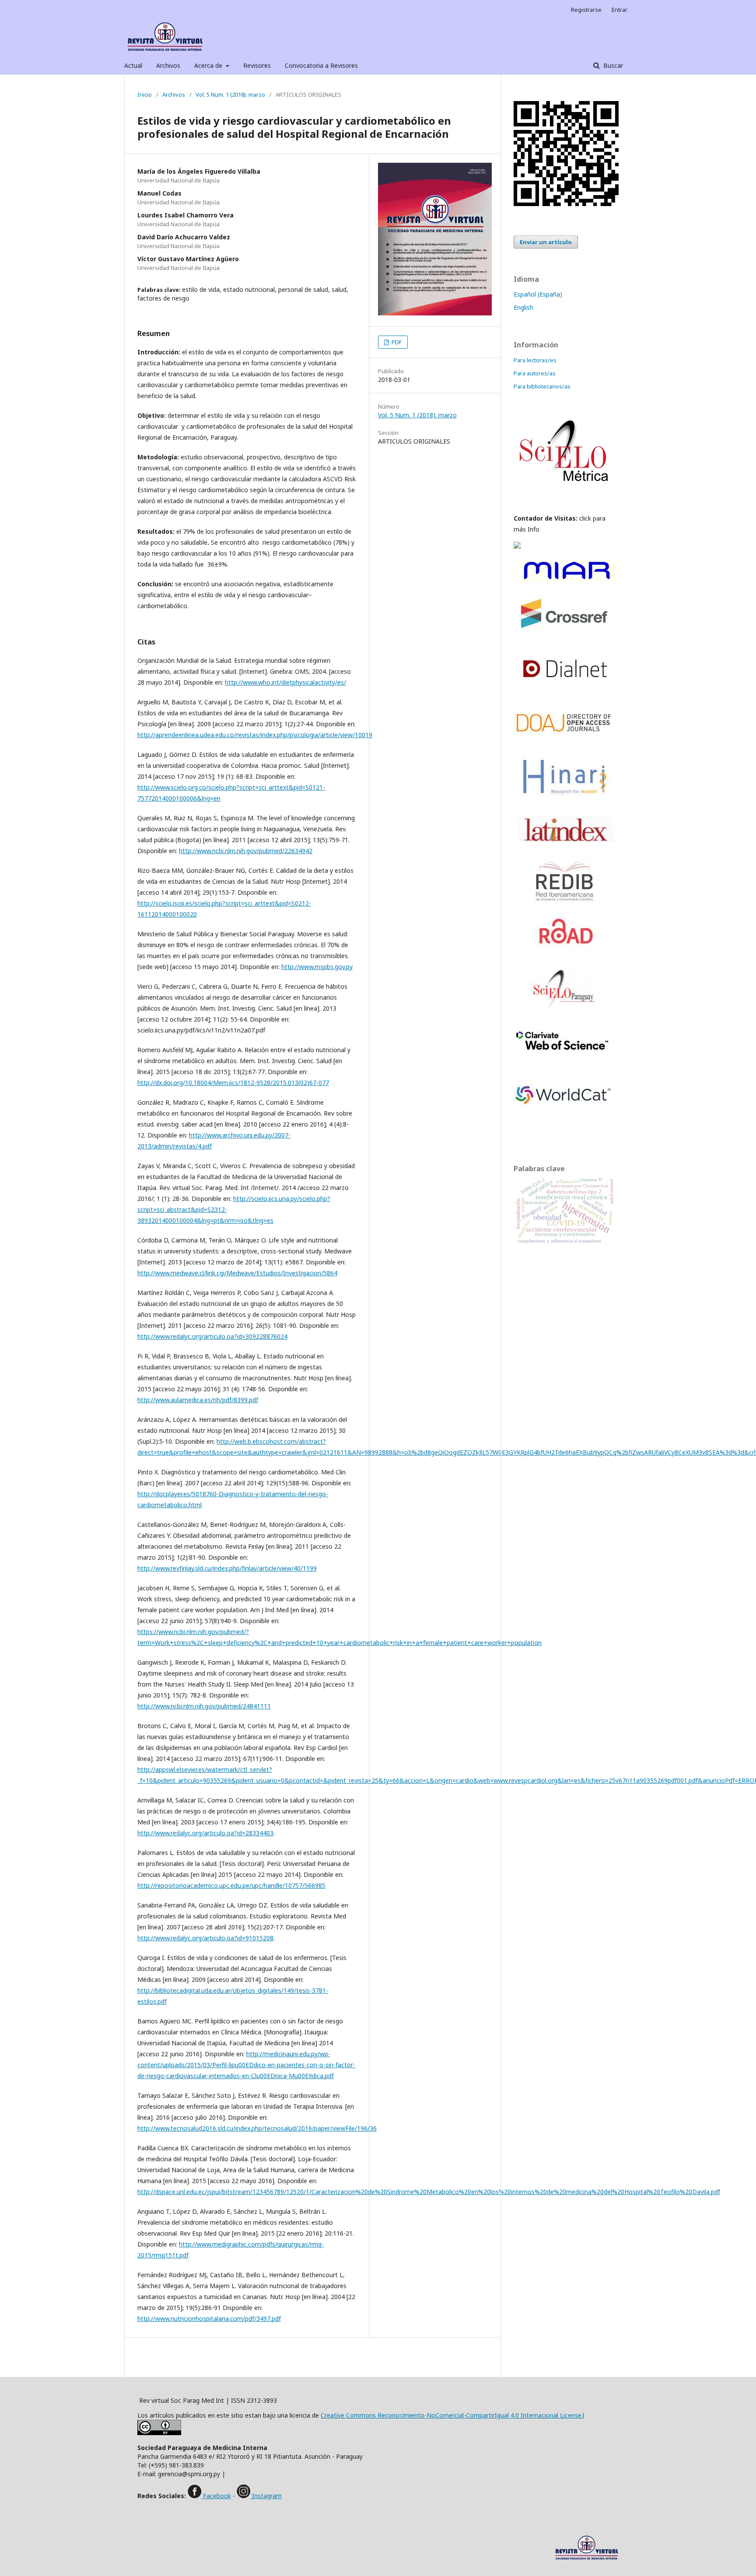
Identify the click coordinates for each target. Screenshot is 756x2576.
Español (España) (538, 294)
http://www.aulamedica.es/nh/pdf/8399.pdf (198, 1400)
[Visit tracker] (517, 546)
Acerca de (209, 65)
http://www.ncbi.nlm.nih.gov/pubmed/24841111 (204, 1706)
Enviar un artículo (546, 242)
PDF (396, 342)
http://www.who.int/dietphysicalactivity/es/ (285, 682)
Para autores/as (535, 373)
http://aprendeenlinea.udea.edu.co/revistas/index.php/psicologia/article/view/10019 (255, 735)
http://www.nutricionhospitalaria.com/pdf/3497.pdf (209, 2319)
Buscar (612, 65)
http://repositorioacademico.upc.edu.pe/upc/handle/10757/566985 (231, 1885)
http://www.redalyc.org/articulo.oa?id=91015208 (205, 1938)
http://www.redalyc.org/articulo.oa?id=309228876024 (212, 1336)
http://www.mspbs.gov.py (317, 967)
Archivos (168, 65)
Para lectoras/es (535, 360)
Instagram (266, 2496)
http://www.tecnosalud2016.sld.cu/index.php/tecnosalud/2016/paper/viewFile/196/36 (257, 2128)
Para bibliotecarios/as (542, 386)
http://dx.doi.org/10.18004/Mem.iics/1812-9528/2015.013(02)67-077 (233, 1083)
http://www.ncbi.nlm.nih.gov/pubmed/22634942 (246, 851)
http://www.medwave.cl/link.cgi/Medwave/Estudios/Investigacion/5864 (237, 1273)
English (523, 307)
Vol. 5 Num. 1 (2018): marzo (230, 94)
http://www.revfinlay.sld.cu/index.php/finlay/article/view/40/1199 (227, 1568)
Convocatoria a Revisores (321, 65)
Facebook (216, 2496)
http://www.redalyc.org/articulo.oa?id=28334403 (205, 1833)
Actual (133, 65)
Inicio (145, 94)
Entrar (619, 10)
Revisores (257, 65)
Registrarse (586, 10)
